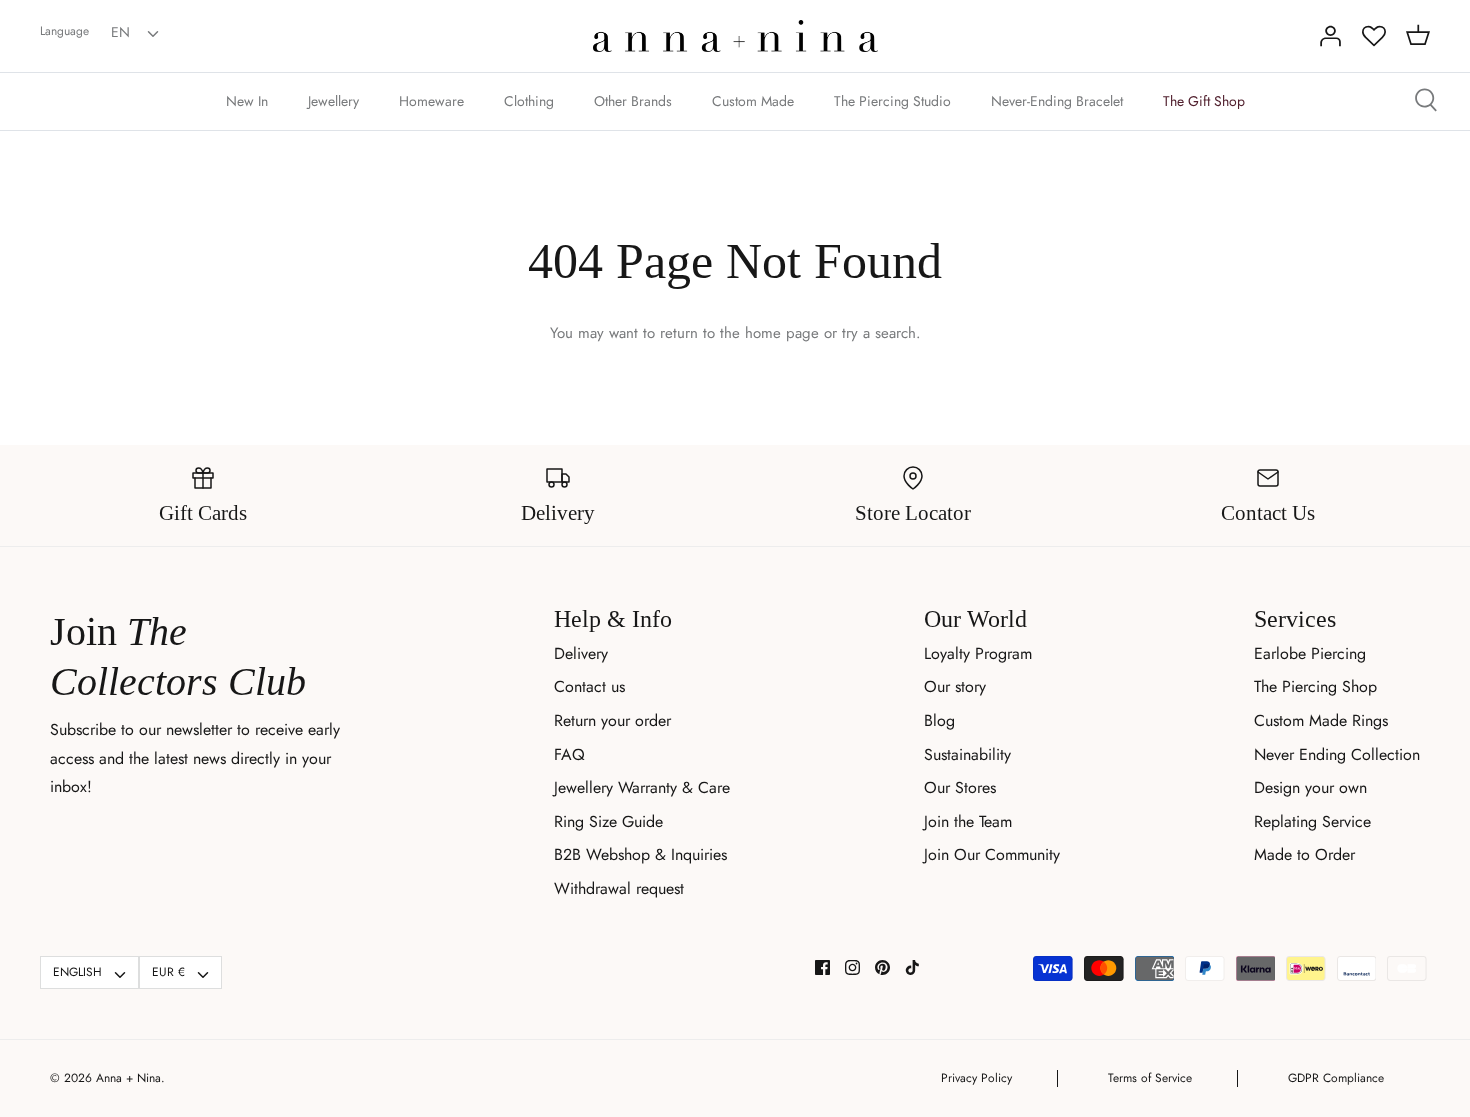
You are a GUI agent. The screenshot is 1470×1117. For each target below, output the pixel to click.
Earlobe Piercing (1310, 653)
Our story (955, 686)
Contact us (589, 686)
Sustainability (967, 754)
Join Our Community (992, 854)
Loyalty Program (978, 653)
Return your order (612, 720)
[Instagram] (852, 967)
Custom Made (753, 101)
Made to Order (1304, 854)
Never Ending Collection (1337, 754)
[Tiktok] (912, 967)
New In (247, 101)
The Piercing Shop (1315, 686)
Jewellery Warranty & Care (642, 787)
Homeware (431, 101)
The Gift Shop (1204, 101)
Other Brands (633, 101)
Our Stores (960, 787)
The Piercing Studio (892, 101)
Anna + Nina (128, 1078)
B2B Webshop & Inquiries (640, 854)
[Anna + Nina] (735, 36)
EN (120, 32)
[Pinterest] (882, 967)
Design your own (1310, 787)
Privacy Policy (976, 1078)
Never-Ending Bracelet (1057, 101)
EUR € (168, 972)
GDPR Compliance (1336, 1078)
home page (782, 333)
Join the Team (968, 821)
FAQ (569, 754)
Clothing (529, 101)
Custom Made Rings (1321, 720)
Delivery (581, 653)
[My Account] (1330, 36)
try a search (879, 333)
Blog (939, 720)
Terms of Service (1150, 1078)
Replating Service (1312, 821)
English (77, 972)
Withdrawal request (619, 888)
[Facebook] (822, 967)
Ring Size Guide (608, 821)
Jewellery (333, 101)
